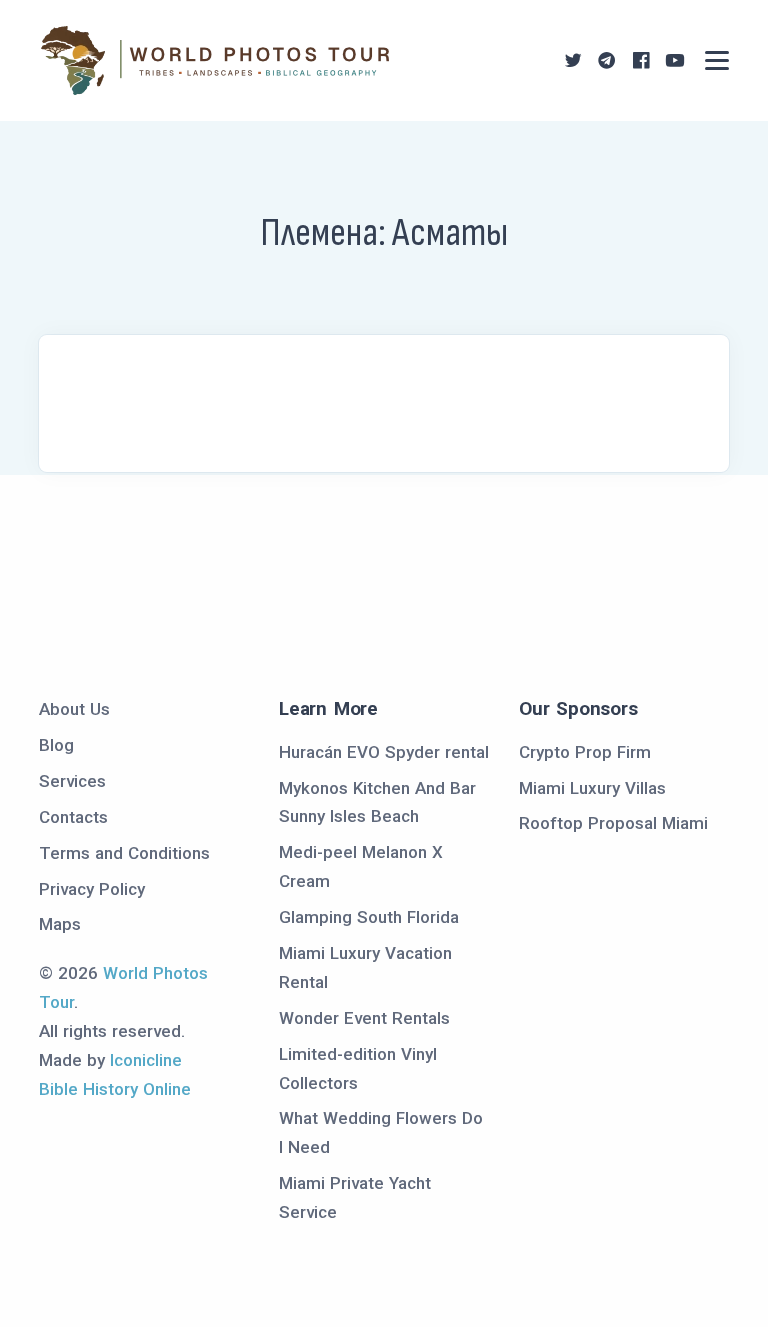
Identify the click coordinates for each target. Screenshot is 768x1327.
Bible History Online (115, 1089)
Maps (60, 924)
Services (72, 781)
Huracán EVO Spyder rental (384, 752)
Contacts (73, 817)
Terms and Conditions (124, 853)
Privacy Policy (92, 889)
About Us (74, 709)
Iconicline (146, 1060)
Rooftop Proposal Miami (613, 823)
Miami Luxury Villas (592, 788)
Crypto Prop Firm (585, 752)
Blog (56, 745)
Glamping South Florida (369, 917)
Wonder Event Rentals (364, 1018)
